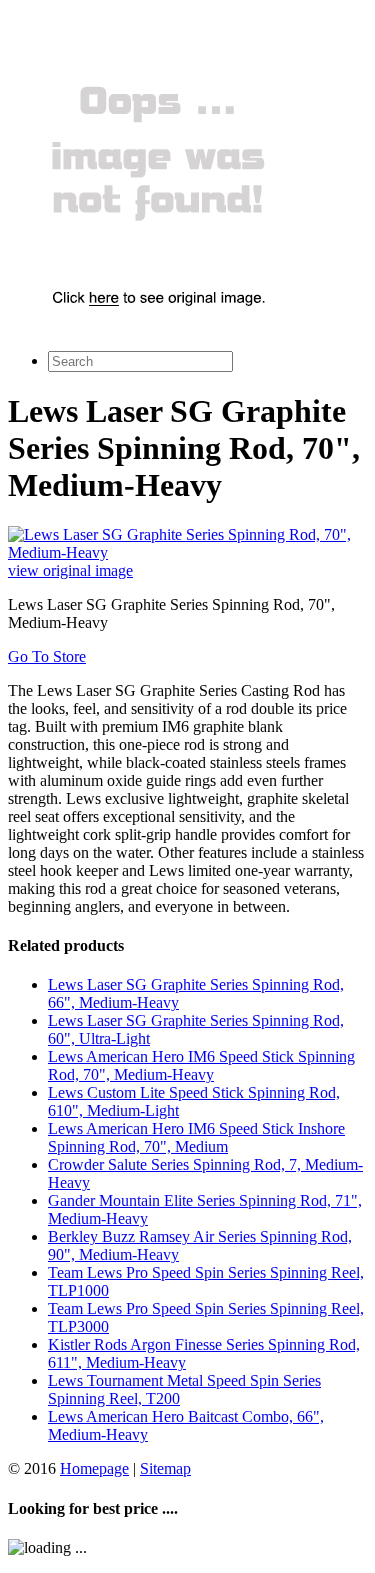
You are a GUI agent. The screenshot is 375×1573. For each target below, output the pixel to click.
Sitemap (165, 1468)
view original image (70, 570)
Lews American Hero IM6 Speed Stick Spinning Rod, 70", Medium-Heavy (201, 1065)
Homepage (94, 1468)
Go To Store (47, 656)
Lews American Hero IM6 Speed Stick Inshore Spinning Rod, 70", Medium (196, 1137)
